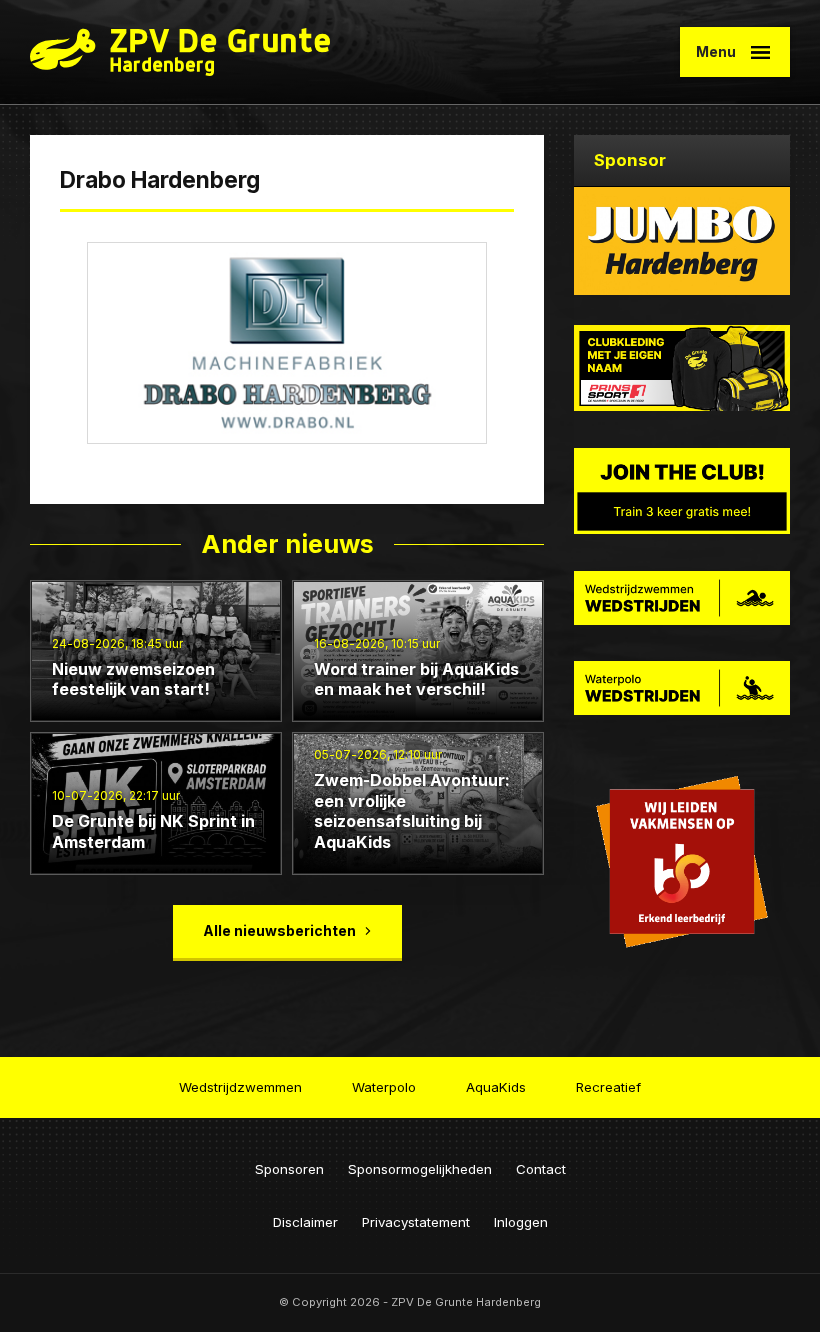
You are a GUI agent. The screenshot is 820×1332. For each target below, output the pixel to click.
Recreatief (608, 1087)
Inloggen (521, 1222)
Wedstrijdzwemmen (240, 1087)
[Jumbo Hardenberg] (682, 241)
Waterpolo (384, 1087)
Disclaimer (305, 1222)
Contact (541, 1169)
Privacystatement (416, 1222)
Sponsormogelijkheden (420, 1169)
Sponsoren (289, 1169)
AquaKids (496, 1087)
